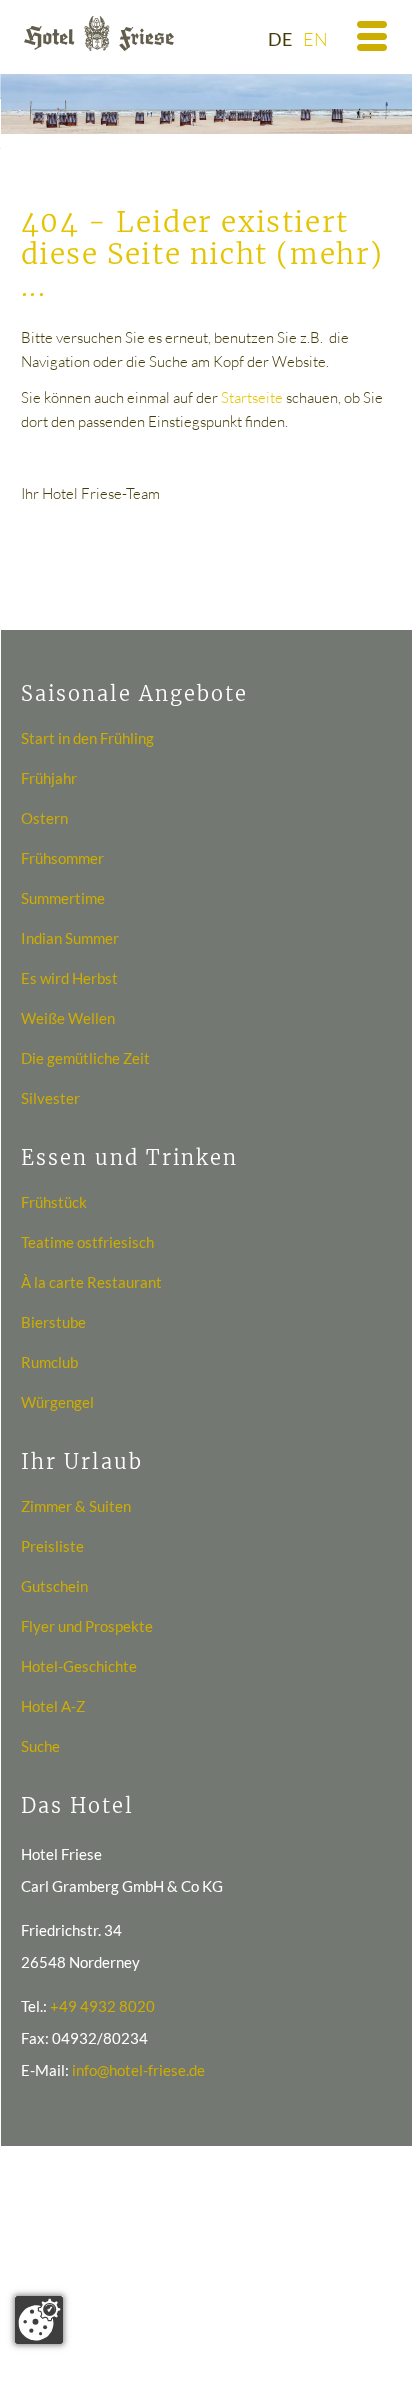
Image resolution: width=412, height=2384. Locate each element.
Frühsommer (62, 858)
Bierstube (53, 1322)
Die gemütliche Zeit (85, 1058)
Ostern (44, 818)
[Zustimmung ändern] (39, 2320)
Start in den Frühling (87, 738)
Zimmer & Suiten (76, 1506)
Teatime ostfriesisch (87, 1242)
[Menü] (360, 40)
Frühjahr (49, 778)
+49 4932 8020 (102, 2006)
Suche (40, 1746)
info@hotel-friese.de (138, 2070)
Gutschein (54, 1586)
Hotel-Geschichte (79, 1666)
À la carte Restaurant (91, 1282)
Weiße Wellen (68, 1018)
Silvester (50, 1098)
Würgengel (57, 1402)
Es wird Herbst (69, 978)
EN (315, 39)
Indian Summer (70, 938)
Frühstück (54, 1202)
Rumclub (49, 1362)
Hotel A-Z (53, 1706)
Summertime (63, 898)
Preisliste (52, 1546)
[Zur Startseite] (99, 33)
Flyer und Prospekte (87, 1626)
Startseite (252, 397)
